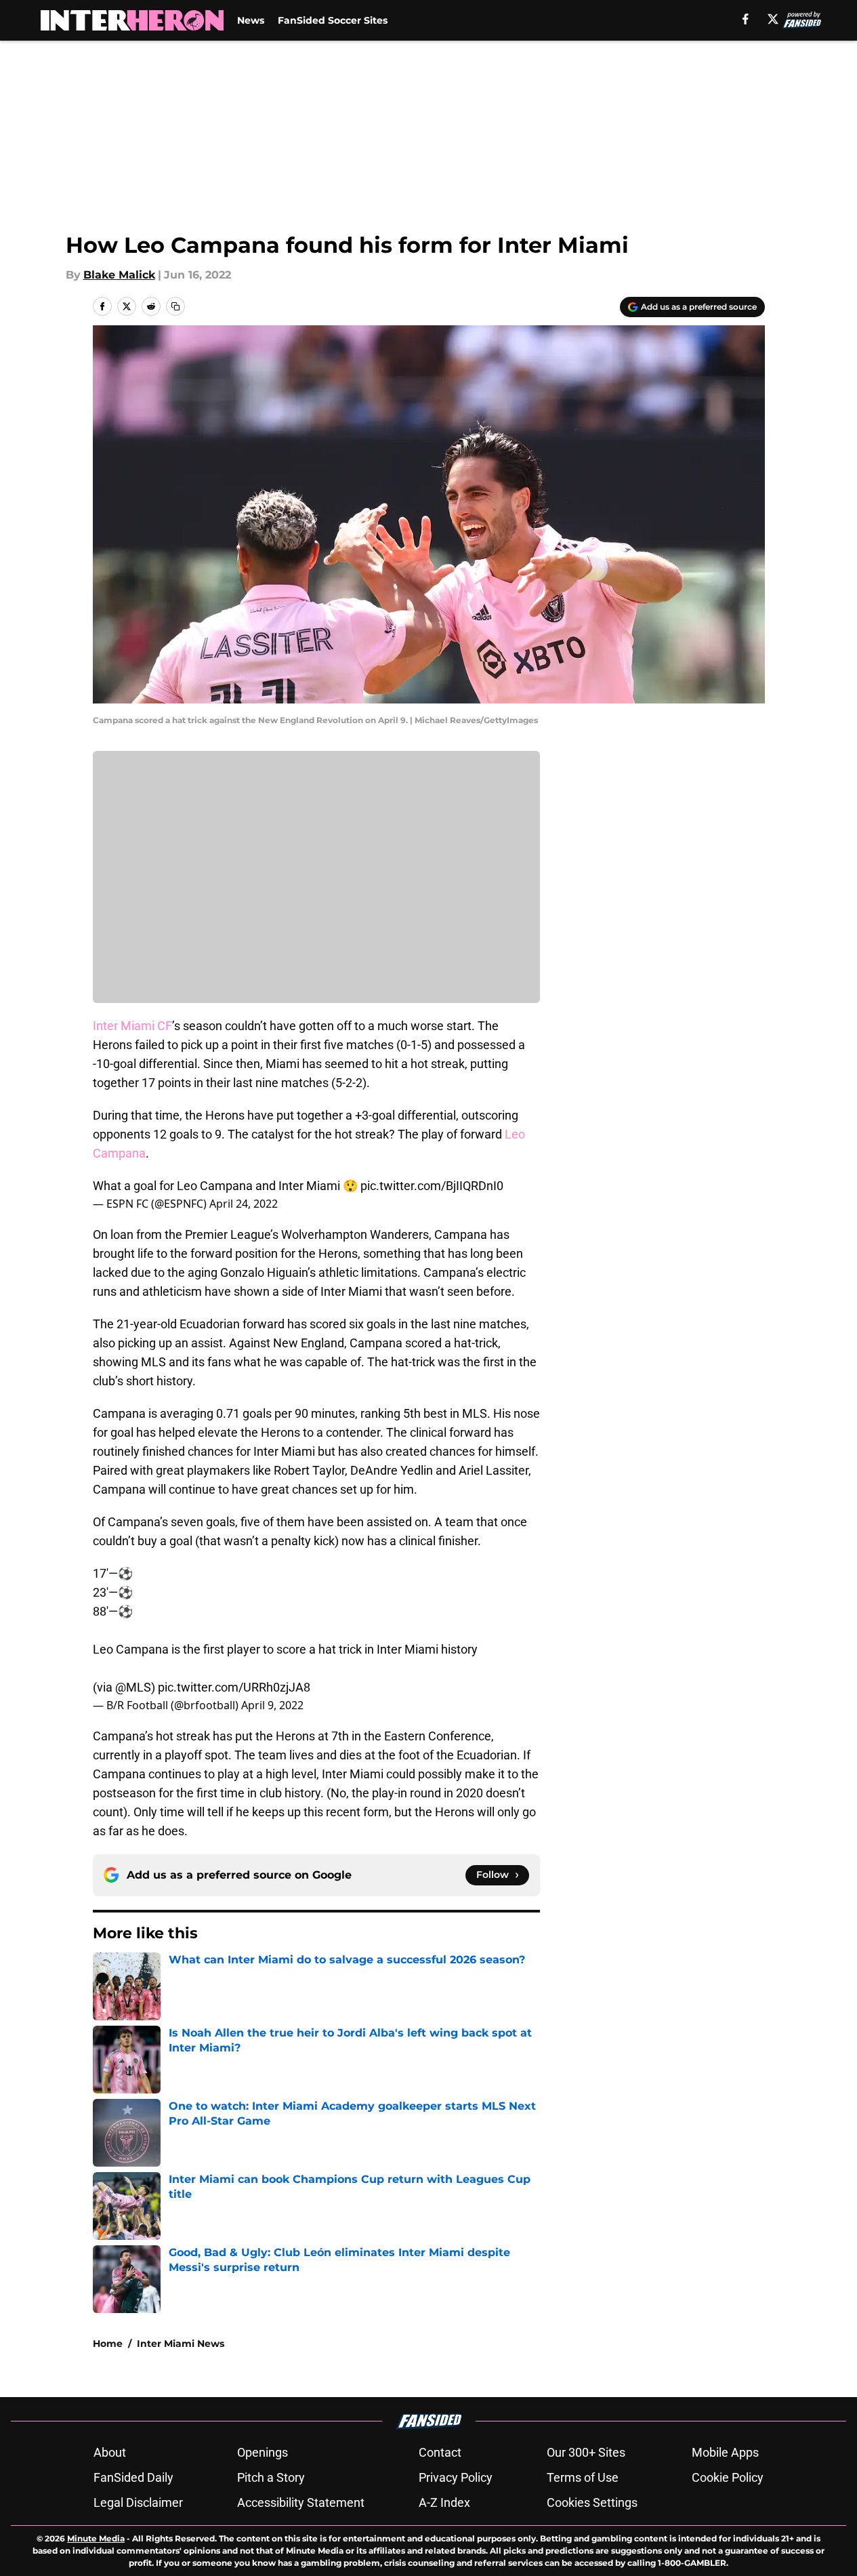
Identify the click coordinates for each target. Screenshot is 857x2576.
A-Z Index (444, 2502)
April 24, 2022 (244, 1204)
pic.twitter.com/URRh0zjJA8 (234, 1687)
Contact (440, 2452)
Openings (263, 2452)
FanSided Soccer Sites (333, 20)
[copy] (175, 306)
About (110, 2452)
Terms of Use (583, 2477)
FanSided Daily (133, 2477)
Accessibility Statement (301, 2502)
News (251, 20)
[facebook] (746, 19)
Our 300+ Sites (586, 2452)
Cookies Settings (592, 2502)
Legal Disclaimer (138, 2502)
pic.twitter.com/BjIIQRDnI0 (432, 1186)
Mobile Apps (725, 2452)
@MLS (133, 1687)
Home (108, 2344)
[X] (773, 19)
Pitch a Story (271, 2477)
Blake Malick (119, 275)
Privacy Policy (456, 2477)
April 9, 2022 (272, 1705)
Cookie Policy (728, 2477)
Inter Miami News (181, 2344)
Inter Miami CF (132, 1026)
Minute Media (96, 2538)
